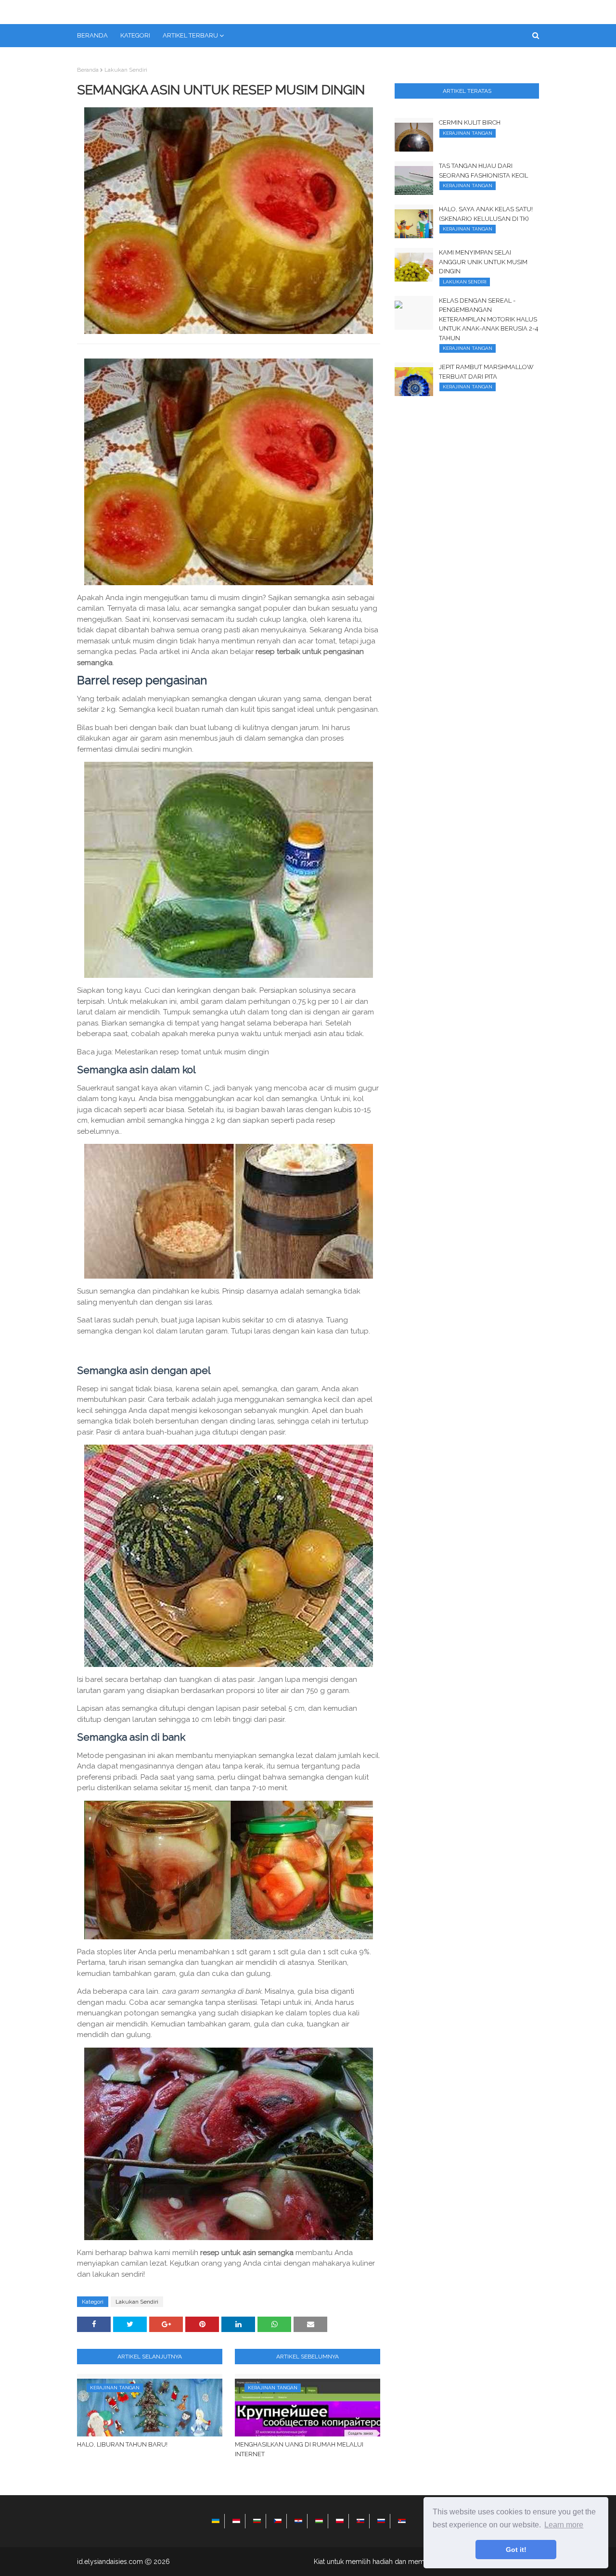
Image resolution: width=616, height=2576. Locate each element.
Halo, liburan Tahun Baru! (122, 2444)
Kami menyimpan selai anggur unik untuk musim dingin (483, 262)
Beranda (88, 70)
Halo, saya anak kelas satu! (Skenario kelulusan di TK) (486, 214)
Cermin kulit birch (470, 122)
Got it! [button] (516, 2550)
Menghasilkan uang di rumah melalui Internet (299, 2449)
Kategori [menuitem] (135, 35)
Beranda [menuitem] (92, 35)
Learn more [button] (564, 2525)
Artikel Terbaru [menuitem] (190, 35)
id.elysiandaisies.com (110, 2562)
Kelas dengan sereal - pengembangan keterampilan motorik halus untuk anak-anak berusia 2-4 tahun (489, 319)
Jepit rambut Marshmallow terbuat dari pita (486, 372)
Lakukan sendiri (126, 70)
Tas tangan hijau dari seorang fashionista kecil (483, 171)
